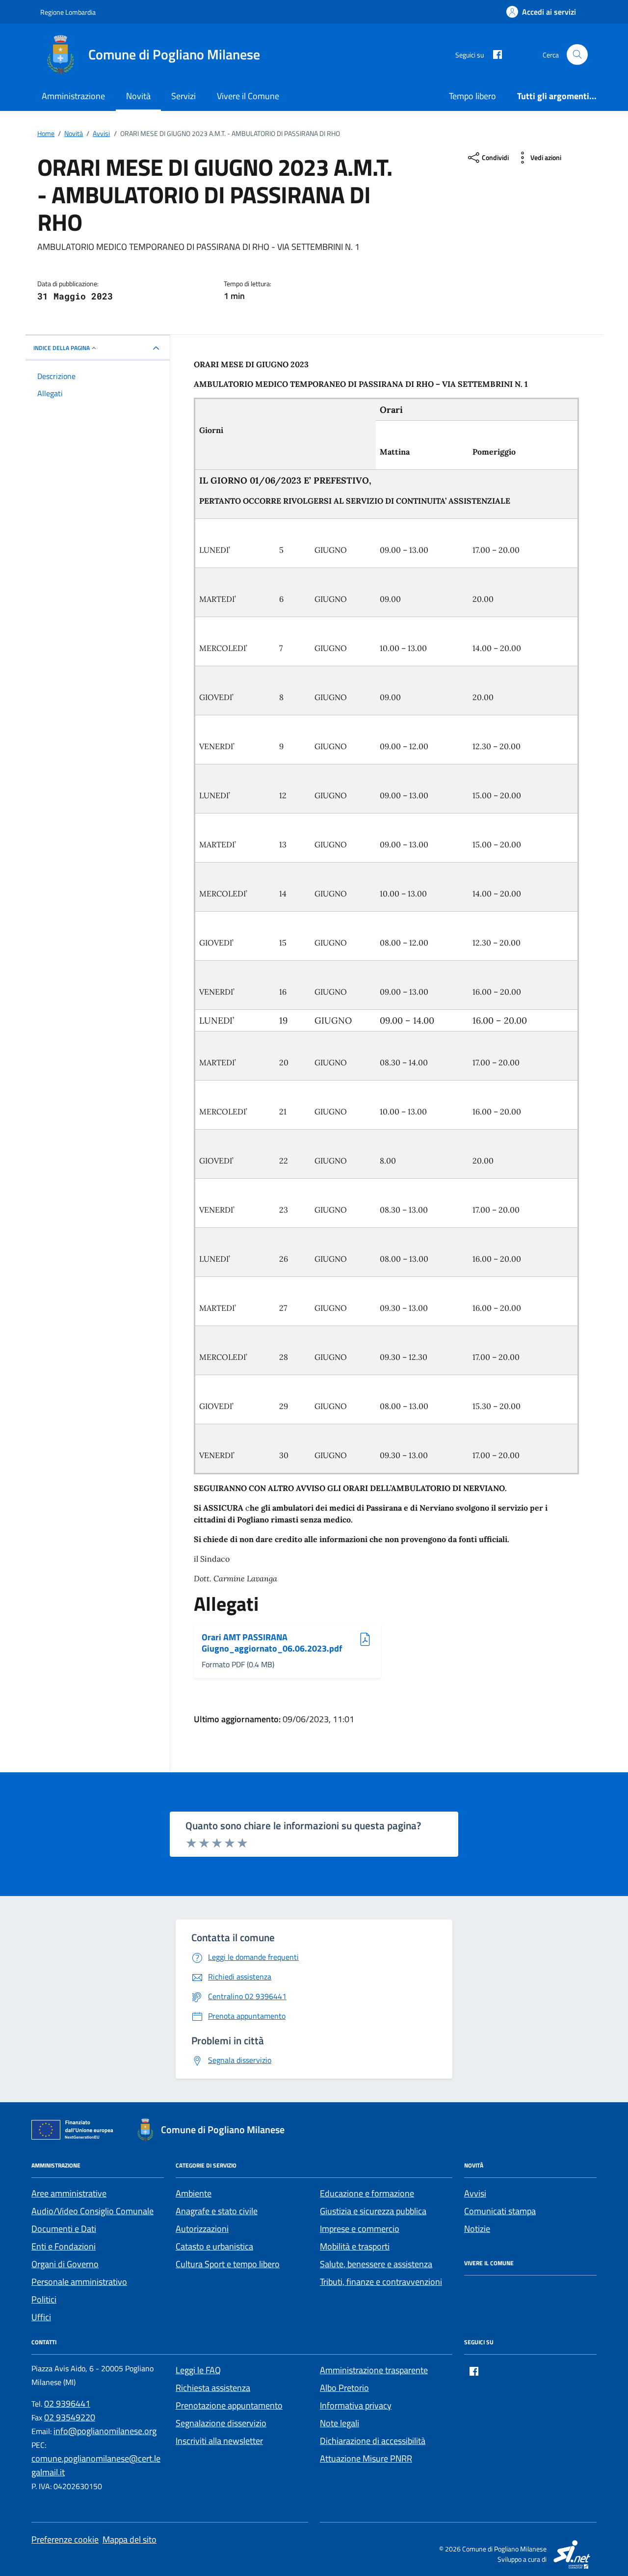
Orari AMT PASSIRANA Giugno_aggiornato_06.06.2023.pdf (272, 1643)
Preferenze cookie (65, 2539)
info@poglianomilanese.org (105, 2431)
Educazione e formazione (367, 2193)
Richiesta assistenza (213, 2388)
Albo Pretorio (344, 2388)
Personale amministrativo (79, 2282)
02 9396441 (67, 2403)
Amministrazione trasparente (374, 2370)
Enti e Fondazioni (64, 2246)
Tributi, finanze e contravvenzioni (381, 2282)
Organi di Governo (65, 2264)
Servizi (183, 96)
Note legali (340, 2423)
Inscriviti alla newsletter (219, 2441)
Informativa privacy (356, 2405)
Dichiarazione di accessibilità (373, 2441)
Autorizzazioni (202, 2229)
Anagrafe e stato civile (217, 2211)
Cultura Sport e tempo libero (228, 2264)
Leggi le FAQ (198, 2370)
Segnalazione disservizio (221, 2423)
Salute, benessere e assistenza (376, 2264)
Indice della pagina (62, 348)
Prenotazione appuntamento (229, 2405)
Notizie (477, 2229)
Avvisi (475, 2193)
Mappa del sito (130, 2539)
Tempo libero (472, 96)
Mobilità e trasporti (355, 2246)
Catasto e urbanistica (214, 2246)
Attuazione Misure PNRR (366, 2458)
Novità (138, 96)
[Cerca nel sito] (577, 55)
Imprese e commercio (360, 2229)
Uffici (41, 2317)
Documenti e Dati (64, 2229)
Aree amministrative (69, 2193)
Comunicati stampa (500, 2211)
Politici (44, 2299)
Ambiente (194, 2193)
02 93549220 (70, 2417)
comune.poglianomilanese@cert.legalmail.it (96, 2465)
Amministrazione (73, 96)
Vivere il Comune (248, 96)
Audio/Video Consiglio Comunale (92, 2211)
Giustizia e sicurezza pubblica (373, 2211)
